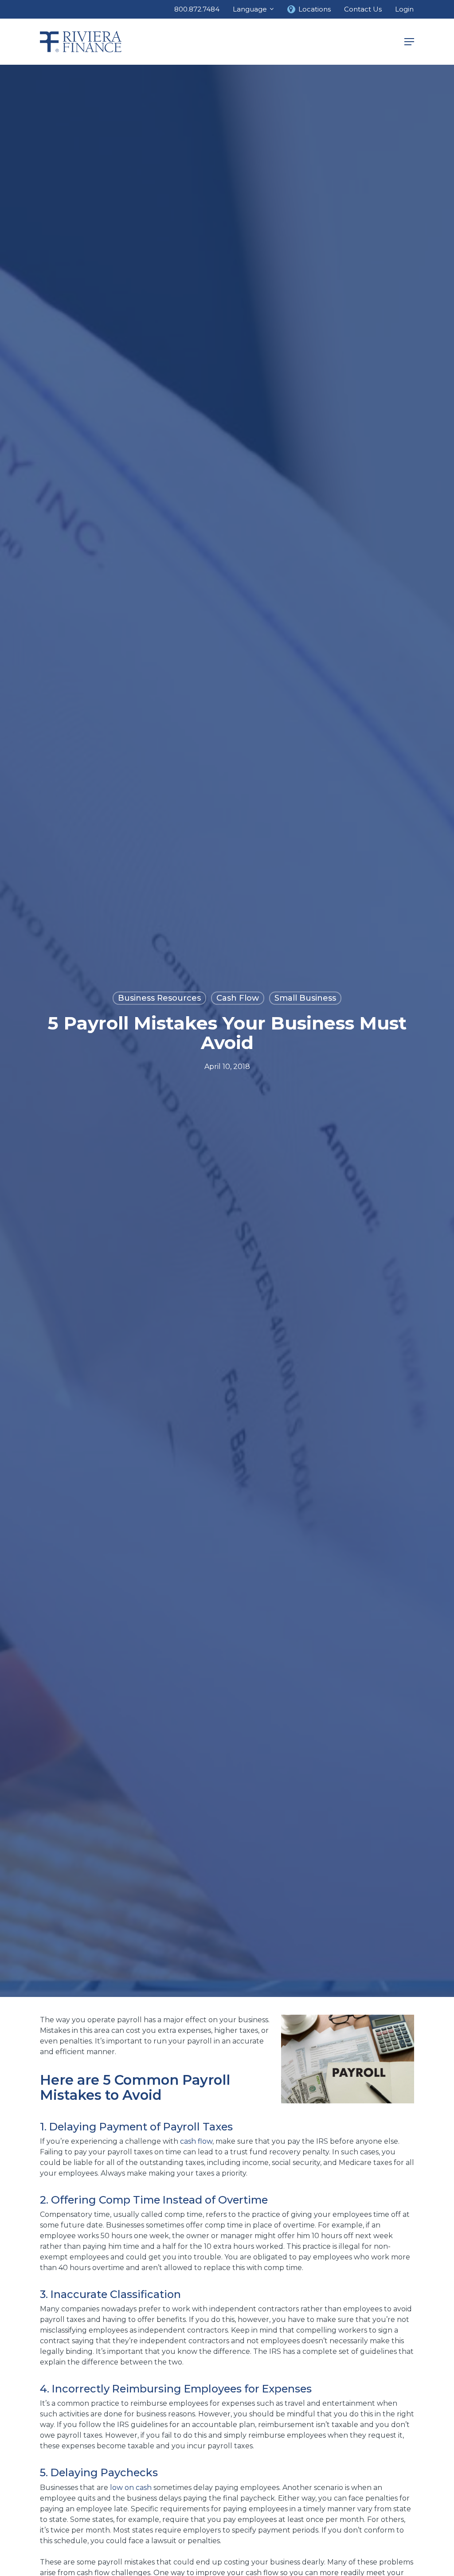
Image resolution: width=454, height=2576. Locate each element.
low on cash (131, 2488)
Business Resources (159, 998)
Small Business (305, 998)
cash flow (196, 2141)
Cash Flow (238, 998)
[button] (409, 42)
